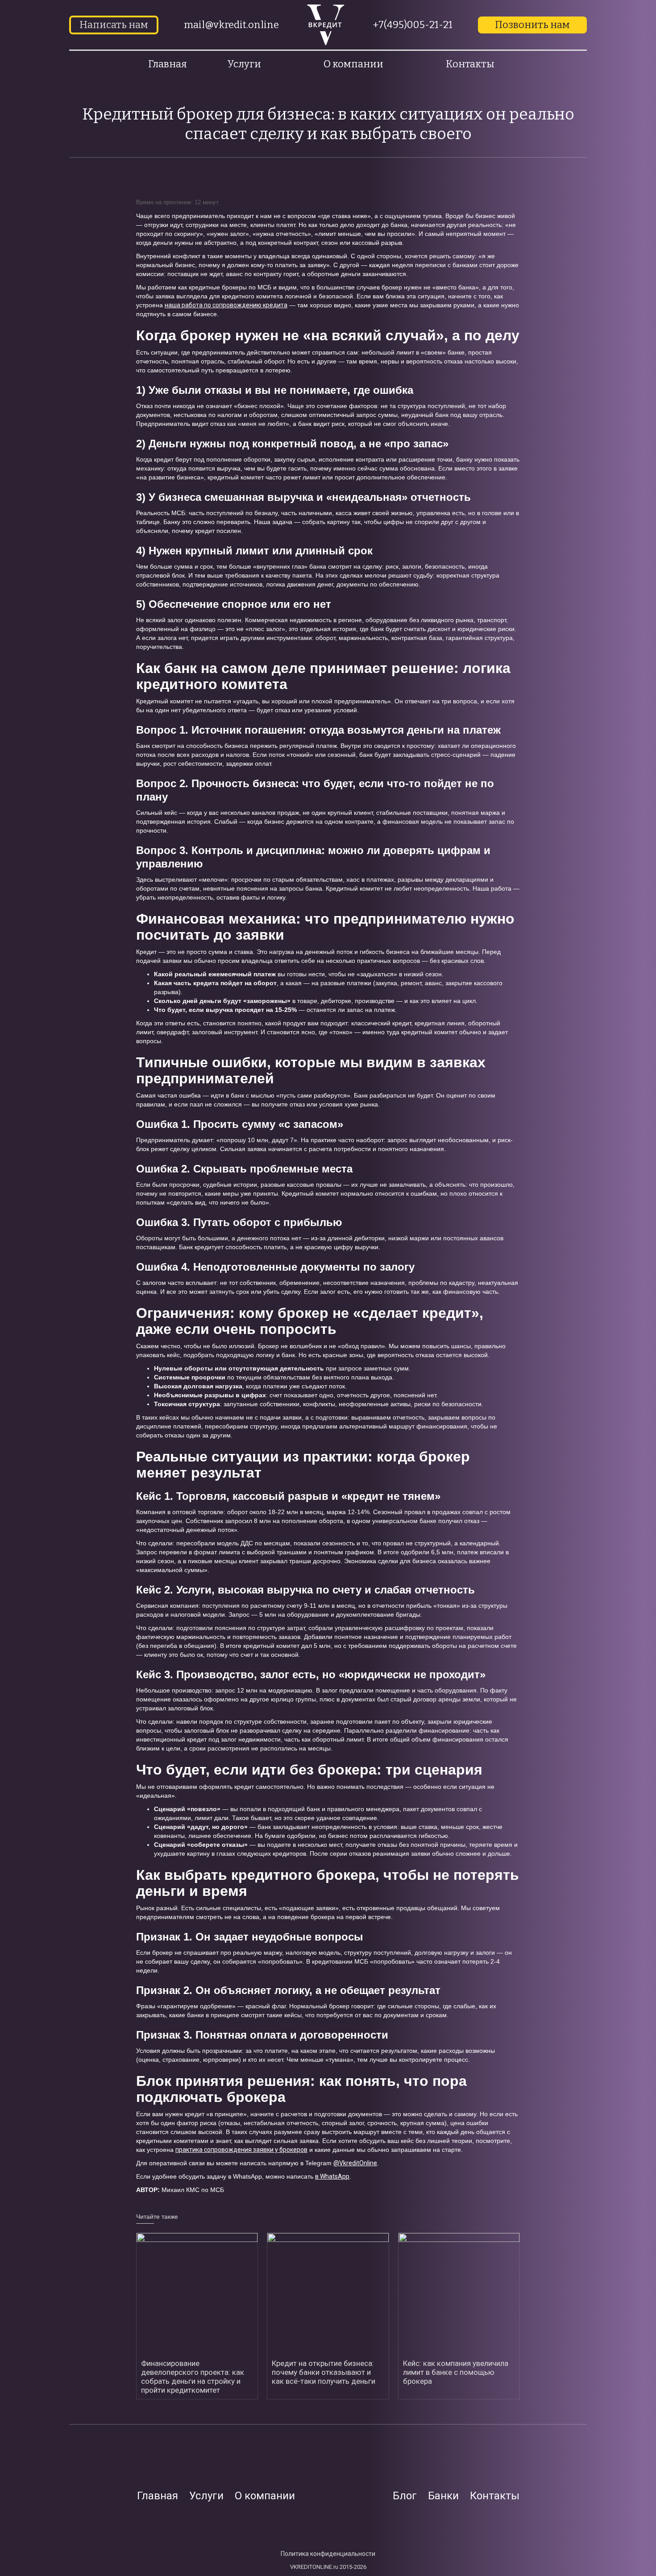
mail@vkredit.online (231, 25)
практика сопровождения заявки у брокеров (241, 2150)
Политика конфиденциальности (328, 2554)
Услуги (206, 2496)
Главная (168, 64)
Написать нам (114, 25)
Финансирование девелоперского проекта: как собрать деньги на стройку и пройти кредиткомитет (193, 2377)
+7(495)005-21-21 (413, 25)
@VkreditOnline (355, 2163)
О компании (265, 2496)
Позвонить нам (532, 25)
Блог (405, 2496)
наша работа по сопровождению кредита (226, 305)
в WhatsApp (332, 2176)
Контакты (470, 64)
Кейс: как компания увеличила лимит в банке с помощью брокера (456, 2372)
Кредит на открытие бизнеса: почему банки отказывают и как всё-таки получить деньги (324, 2372)
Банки (443, 2496)
